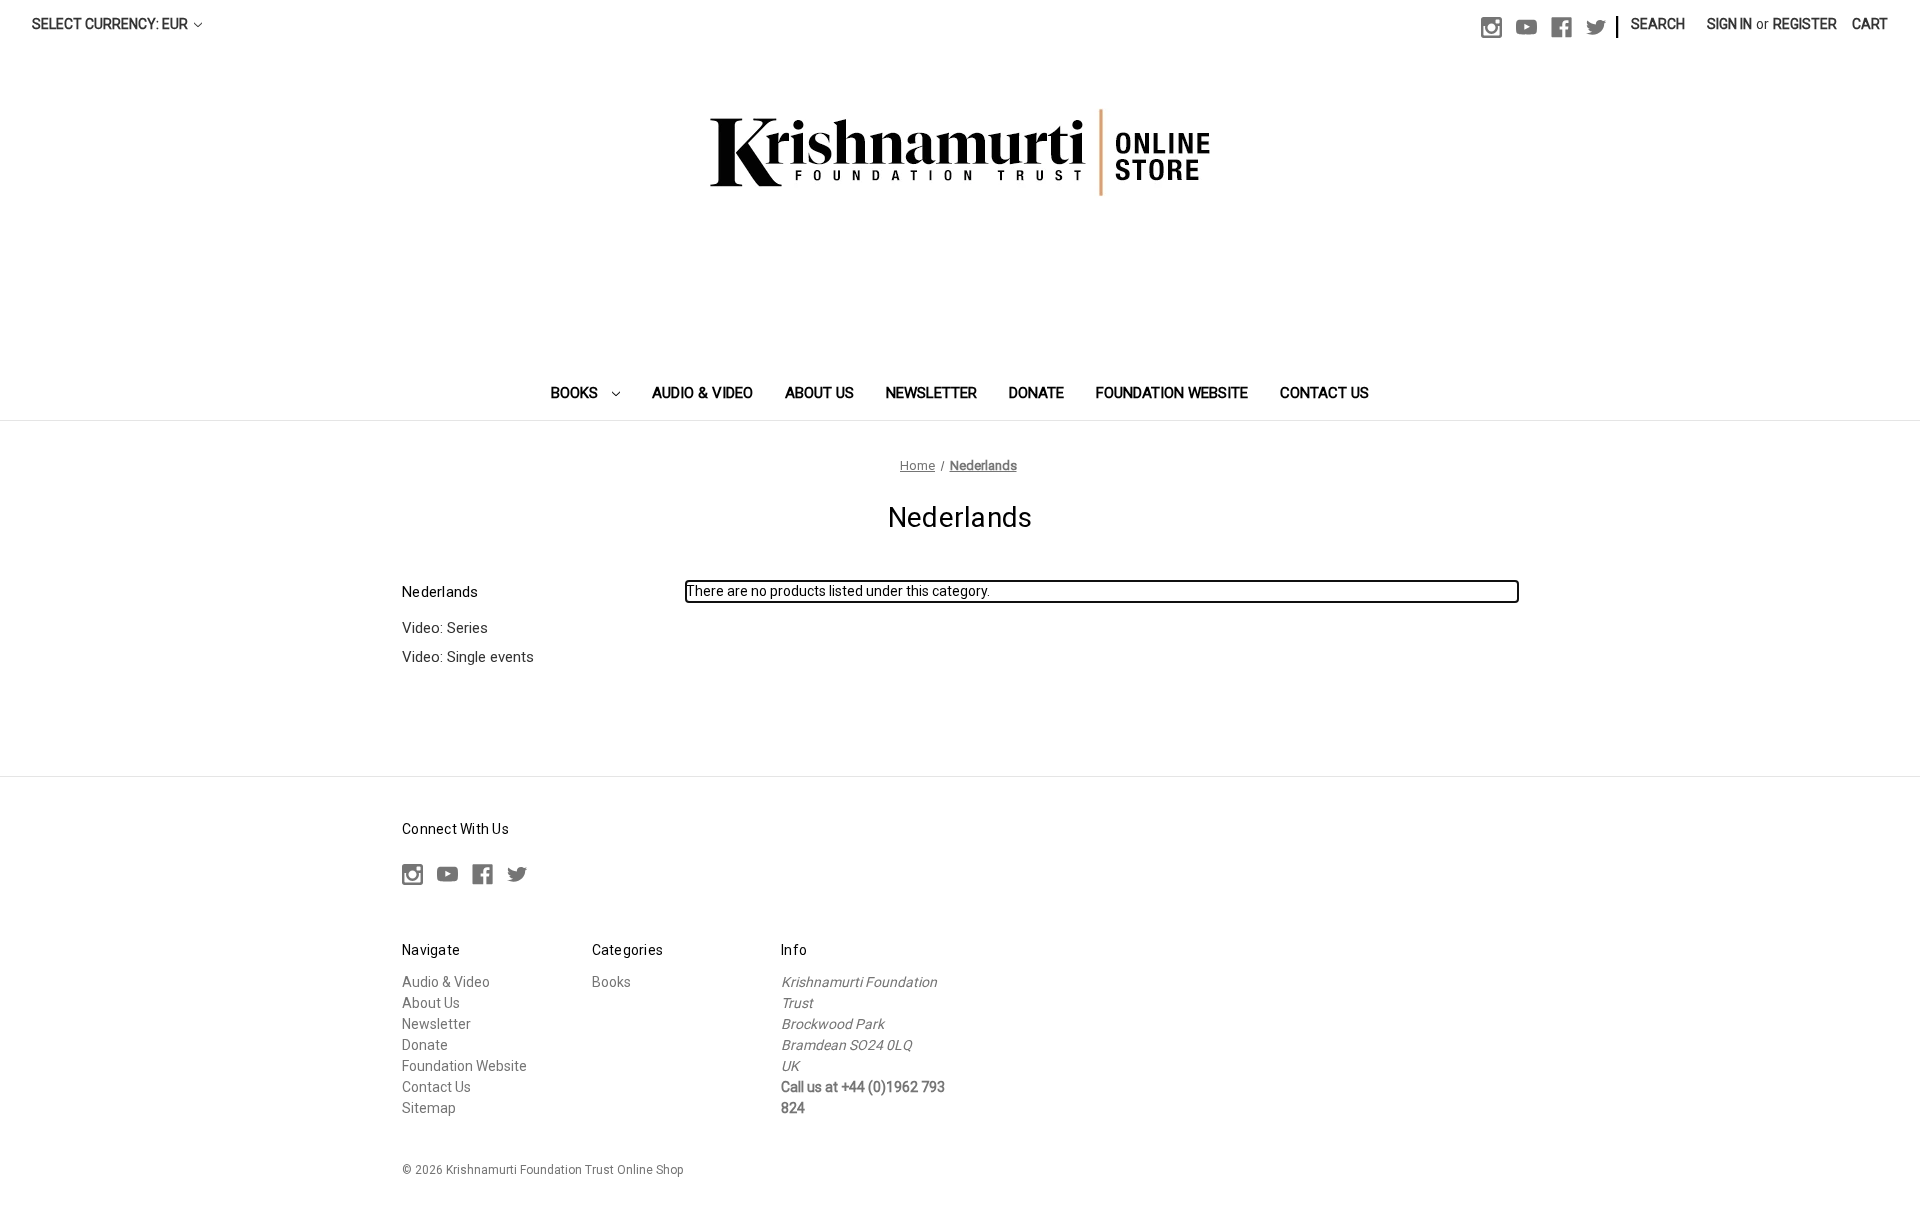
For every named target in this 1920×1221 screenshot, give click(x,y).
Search (1658, 24)
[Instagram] (1491, 27)
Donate (1036, 393)
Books (576, 393)
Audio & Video (702, 393)
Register (1805, 24)
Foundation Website (1172, 393)
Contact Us (1324, 393)
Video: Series (445, 628)
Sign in (1729, 24)
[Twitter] (1596, 27)
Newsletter (931, 393)
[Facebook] (1561, 27)
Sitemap (429, 1108)
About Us (819, 393)
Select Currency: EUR (111, 24)
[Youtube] (1526, 27)
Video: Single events (468, 657)
